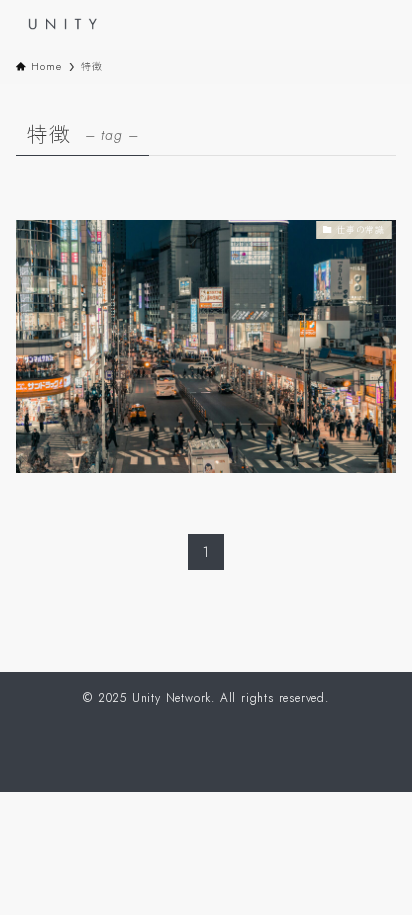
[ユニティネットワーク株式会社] (68, 25)
